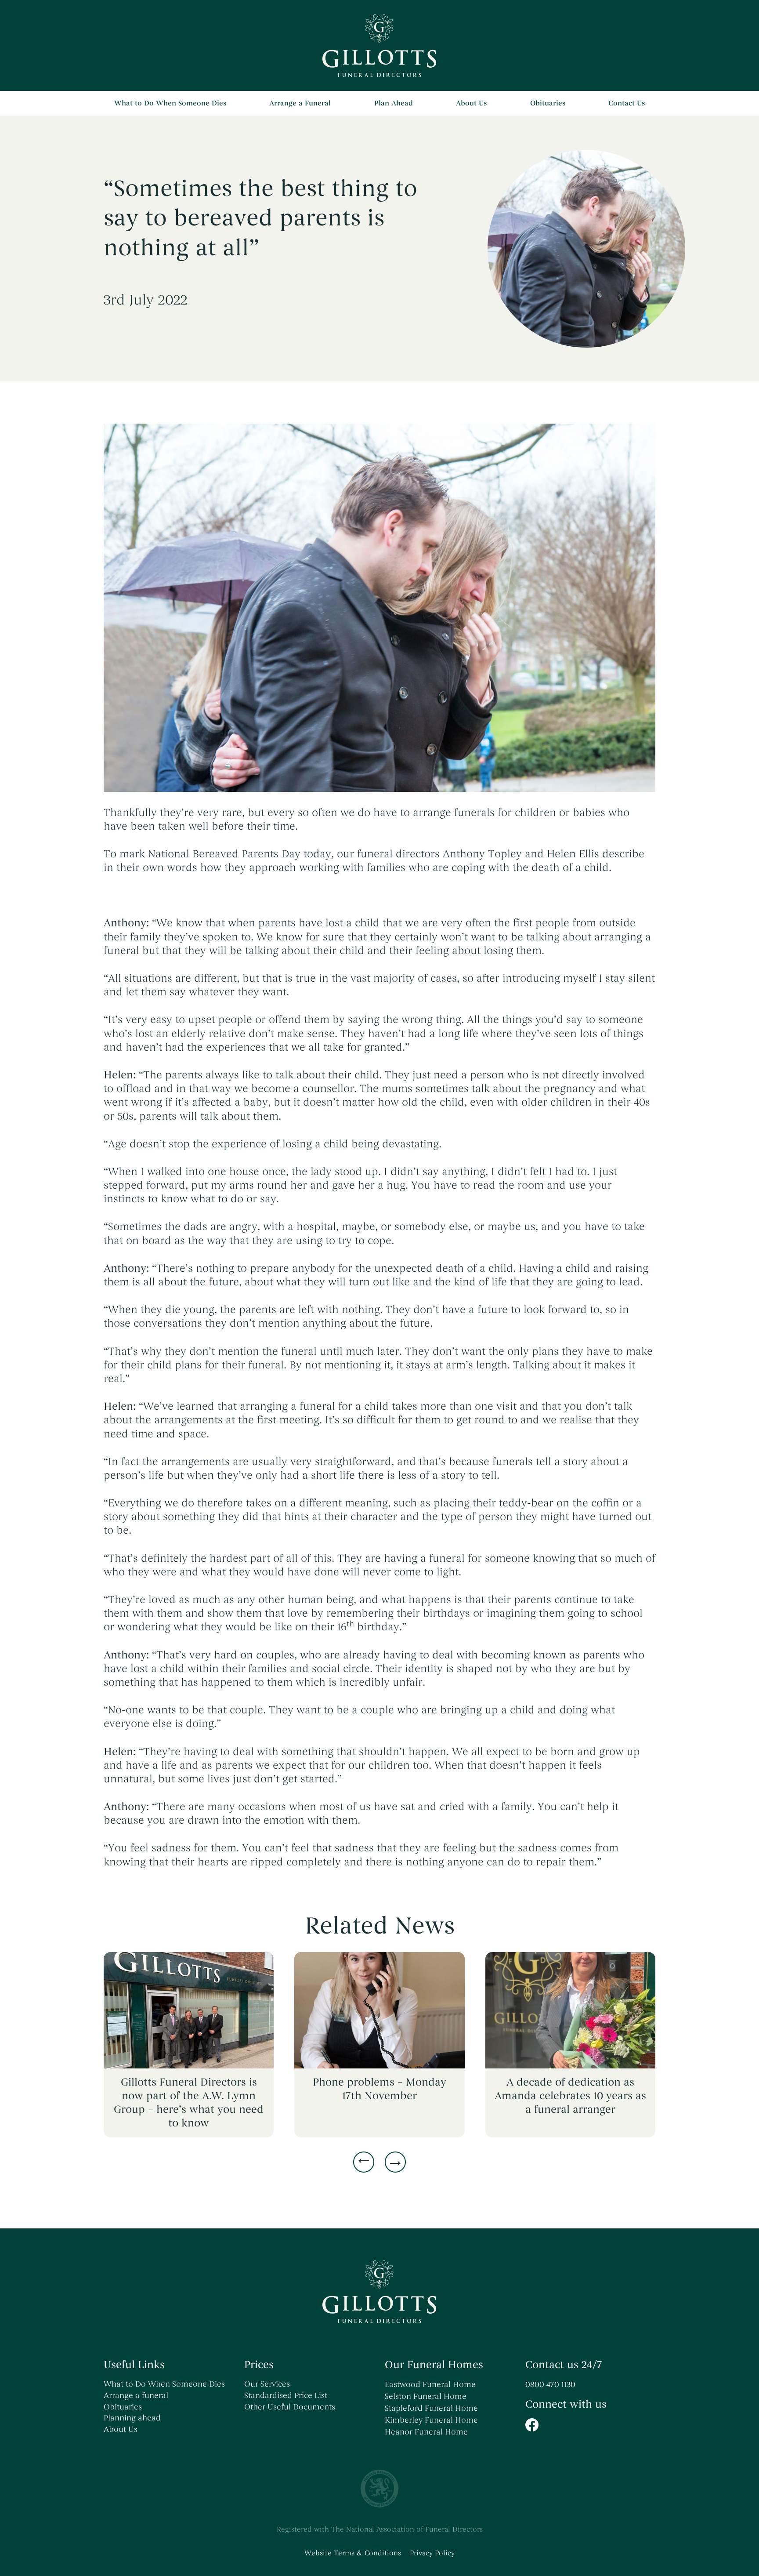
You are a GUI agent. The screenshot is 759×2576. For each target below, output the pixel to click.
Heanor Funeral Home (426, 2432)
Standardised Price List (286, 2395)
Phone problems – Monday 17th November (379, 2089)
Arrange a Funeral (300, 103)
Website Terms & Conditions (353, 2553)
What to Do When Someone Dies (170, 103)
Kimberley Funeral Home (431, 2420)
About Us (471, 103)
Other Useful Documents (290, 2407)
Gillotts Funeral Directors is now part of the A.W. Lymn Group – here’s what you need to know (189, 2103)
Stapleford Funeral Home (431, 2408)
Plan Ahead (394, 103)
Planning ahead (132, 2418)
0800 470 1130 (550, 2384)
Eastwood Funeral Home (430, 2384)
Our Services (267, 2384)
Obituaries (548, 103)
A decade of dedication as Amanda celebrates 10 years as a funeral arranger (570, 2096)
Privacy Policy (432, 2553)
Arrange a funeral (136, 2395)
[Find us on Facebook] (590, 2425)
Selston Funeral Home (426, 2396)
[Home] (379, 45)
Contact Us (627, 103)
